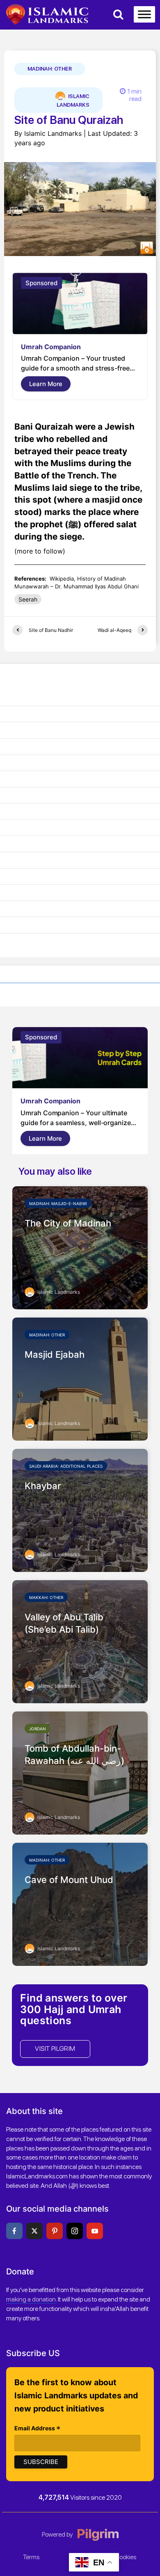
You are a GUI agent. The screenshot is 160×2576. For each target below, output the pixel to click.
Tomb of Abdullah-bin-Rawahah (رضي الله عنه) (74, 1755)
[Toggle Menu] (144, 14)
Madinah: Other (50, 69)
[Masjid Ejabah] (80, 1378)
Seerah (28, 599)
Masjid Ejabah (55, 1354)
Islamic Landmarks (73, 101)
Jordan (38, 1729)
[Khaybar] (80, 1510)
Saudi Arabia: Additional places (66, 1466)
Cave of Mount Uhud (69, 1880)
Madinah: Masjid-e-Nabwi (58, 1203)
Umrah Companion (51, 347)
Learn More (46, 384)
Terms (31, 2557)
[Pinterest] (55, 2231)
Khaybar (43, 1486)
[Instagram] (75, 2231)
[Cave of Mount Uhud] (80, 1903)
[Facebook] (14, 2231)
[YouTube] (95, 2231)
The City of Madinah (68, 1223)
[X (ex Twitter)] (34, 2231)
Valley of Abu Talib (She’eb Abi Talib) (64, 1623)
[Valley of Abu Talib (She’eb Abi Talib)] (80, 1641)
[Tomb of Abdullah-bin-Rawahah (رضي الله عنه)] (80, 1772)
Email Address (38, 2429)
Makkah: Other (46, 1597)
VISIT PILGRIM (55, 2049)
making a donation (31, 2299)
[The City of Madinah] (80, 1247)
